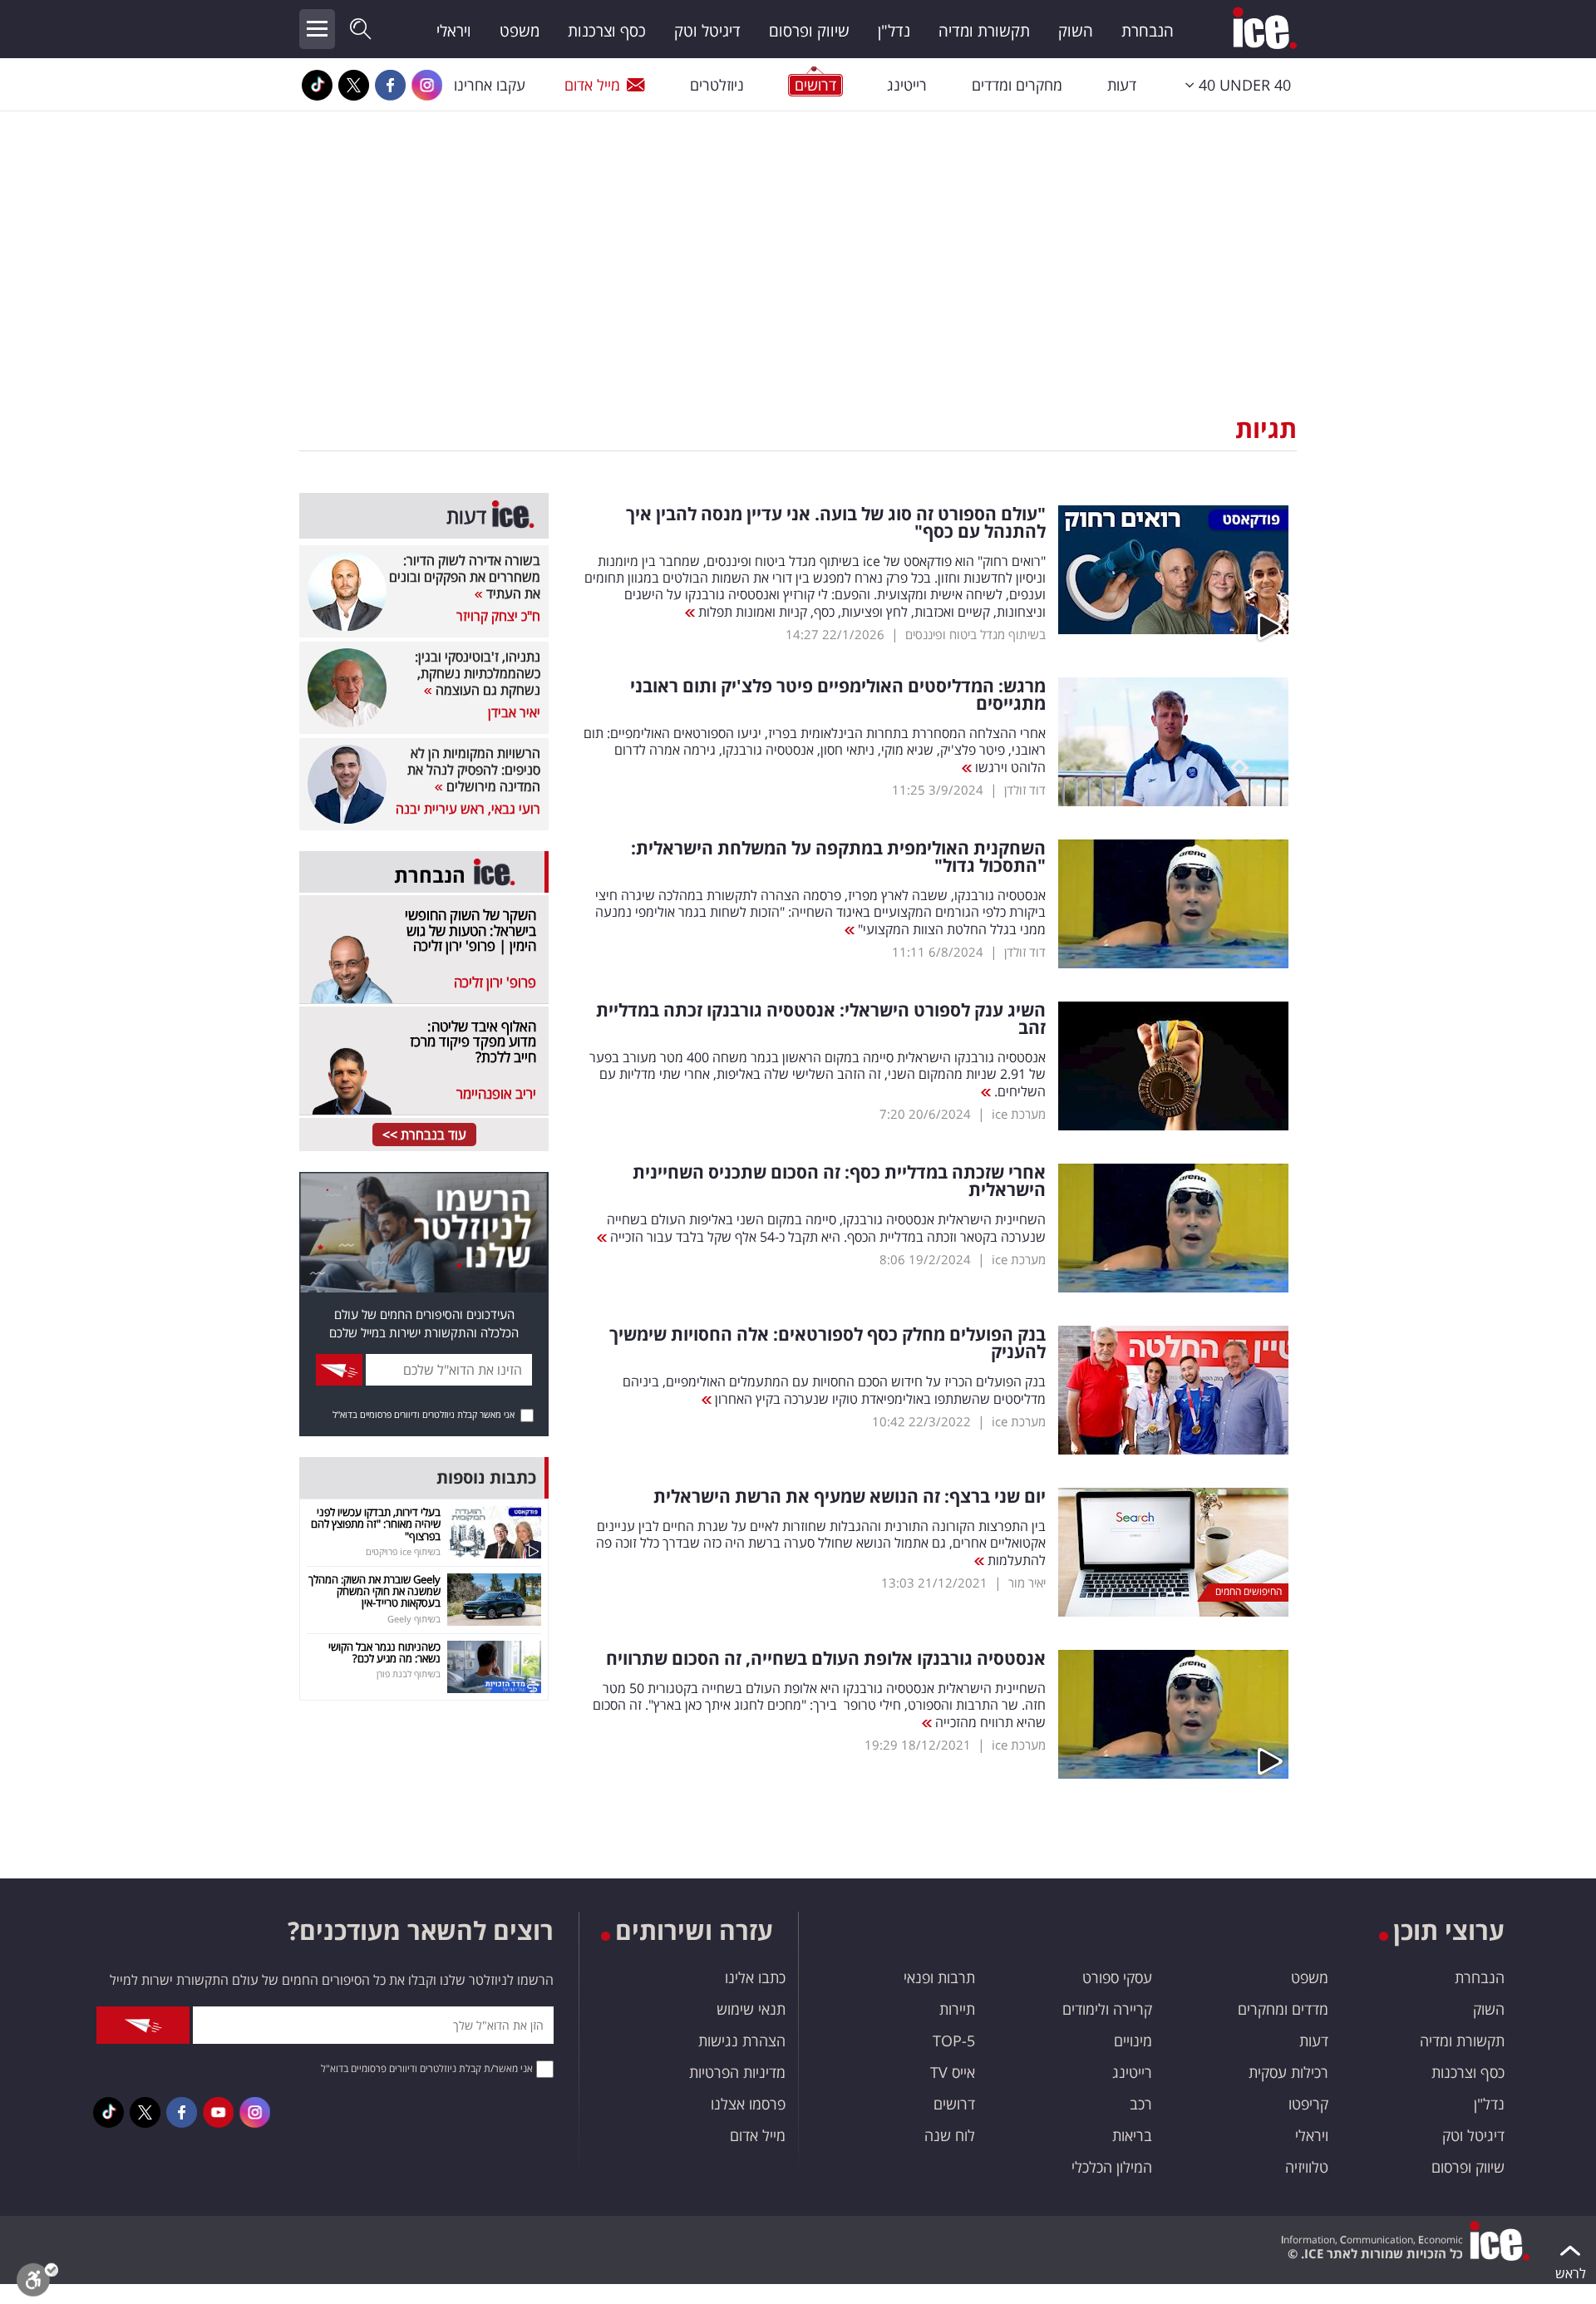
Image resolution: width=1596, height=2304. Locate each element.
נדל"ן (894, 31)
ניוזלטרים (717, 85)
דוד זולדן (1025, 790)
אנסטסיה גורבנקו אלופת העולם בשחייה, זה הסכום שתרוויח (826, 1659)
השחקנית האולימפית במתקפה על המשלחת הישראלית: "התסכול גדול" (838, 857)
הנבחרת (1148, 31)
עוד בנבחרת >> (424, 1135)
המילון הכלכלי (1112, 2167)
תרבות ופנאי (939, 1977)
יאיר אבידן (514, 712)
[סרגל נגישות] (37, 2284)
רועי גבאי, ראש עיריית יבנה (468, 809)
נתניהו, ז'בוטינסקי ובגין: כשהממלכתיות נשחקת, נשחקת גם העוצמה (478, 673)
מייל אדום (592, 85)
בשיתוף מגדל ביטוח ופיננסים (975, 634)
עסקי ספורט (1117, 1977)
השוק (1076, 31)
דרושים (954, 2104)
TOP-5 (954, 2041)
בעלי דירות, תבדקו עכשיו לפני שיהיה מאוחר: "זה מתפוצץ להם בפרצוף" (376, 1524)
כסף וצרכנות (607, 31)
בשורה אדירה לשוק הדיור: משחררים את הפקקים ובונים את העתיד (465, 577)
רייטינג (907, 85)
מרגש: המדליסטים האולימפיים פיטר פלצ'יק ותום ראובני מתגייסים (838, 695)
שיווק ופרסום (809, 31)
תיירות (957, 2009)
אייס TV (953, 2072)
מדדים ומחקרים (1283, 2009)
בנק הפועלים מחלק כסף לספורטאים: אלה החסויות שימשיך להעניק (828, 1343)
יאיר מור (1027, 1583)
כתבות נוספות (486, 1477)
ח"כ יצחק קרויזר (498, 616)
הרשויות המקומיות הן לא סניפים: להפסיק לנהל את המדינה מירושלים (474, 770)
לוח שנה (950, 2135)
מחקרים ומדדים (1017, 85)
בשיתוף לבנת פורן (409, 1674)
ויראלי (454, 31)
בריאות (1132, 2135)
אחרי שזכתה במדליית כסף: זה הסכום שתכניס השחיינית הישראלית (839, 1181)
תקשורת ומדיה (984, 31)
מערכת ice (1019, 1114)
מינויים (1133, 2041)
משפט (520, 31)
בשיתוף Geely (414, 1619)
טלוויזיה (1307, 2167)
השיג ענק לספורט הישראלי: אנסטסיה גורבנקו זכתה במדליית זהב (821, 1019)
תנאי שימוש (751, 2009)
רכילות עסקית (1288, 2072)
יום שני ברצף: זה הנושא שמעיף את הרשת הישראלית (850, 1497)
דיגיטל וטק (707, 31)
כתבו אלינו (755, 1977)
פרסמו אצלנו (748, 2104)
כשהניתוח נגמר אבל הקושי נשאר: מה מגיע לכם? (384, 1652)
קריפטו (1308, 2104)
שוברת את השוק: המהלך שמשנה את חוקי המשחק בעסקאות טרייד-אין (374, 1591)
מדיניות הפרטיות (737, 2072)
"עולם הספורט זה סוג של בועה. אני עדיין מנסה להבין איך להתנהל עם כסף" (836, 523)
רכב (1141, 2104)
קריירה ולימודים (1107, 2009)
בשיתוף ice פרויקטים (403, 1551)
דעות (1122, 85)
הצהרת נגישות (742, 2041)
